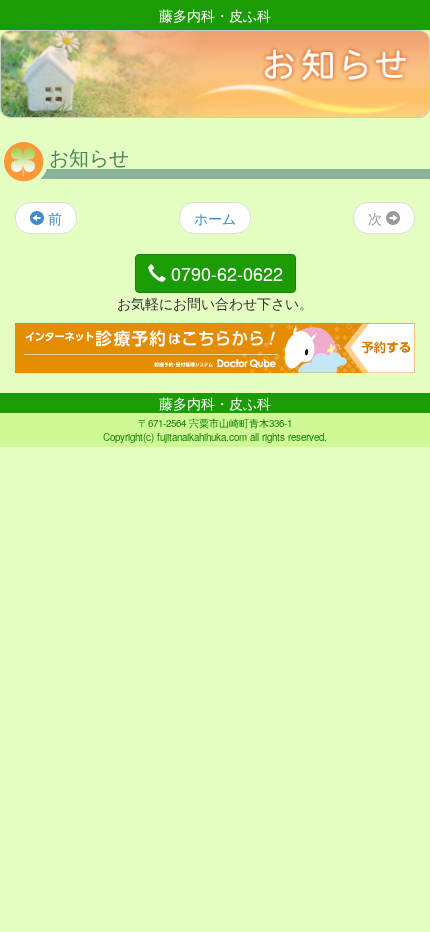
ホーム (215, 218)
